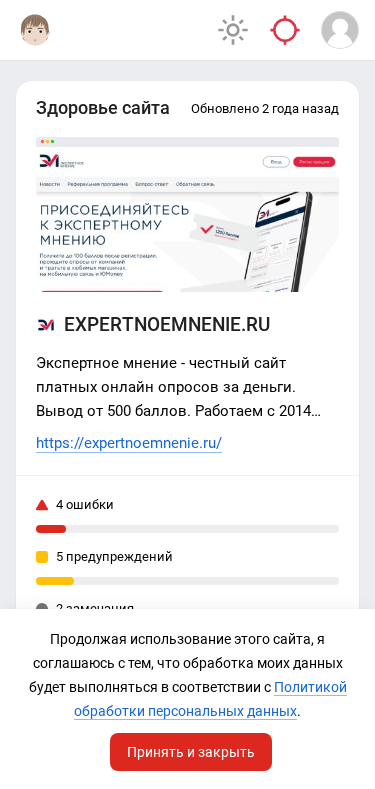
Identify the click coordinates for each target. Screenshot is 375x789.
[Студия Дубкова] (35, 30)
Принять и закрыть (191, 752)
